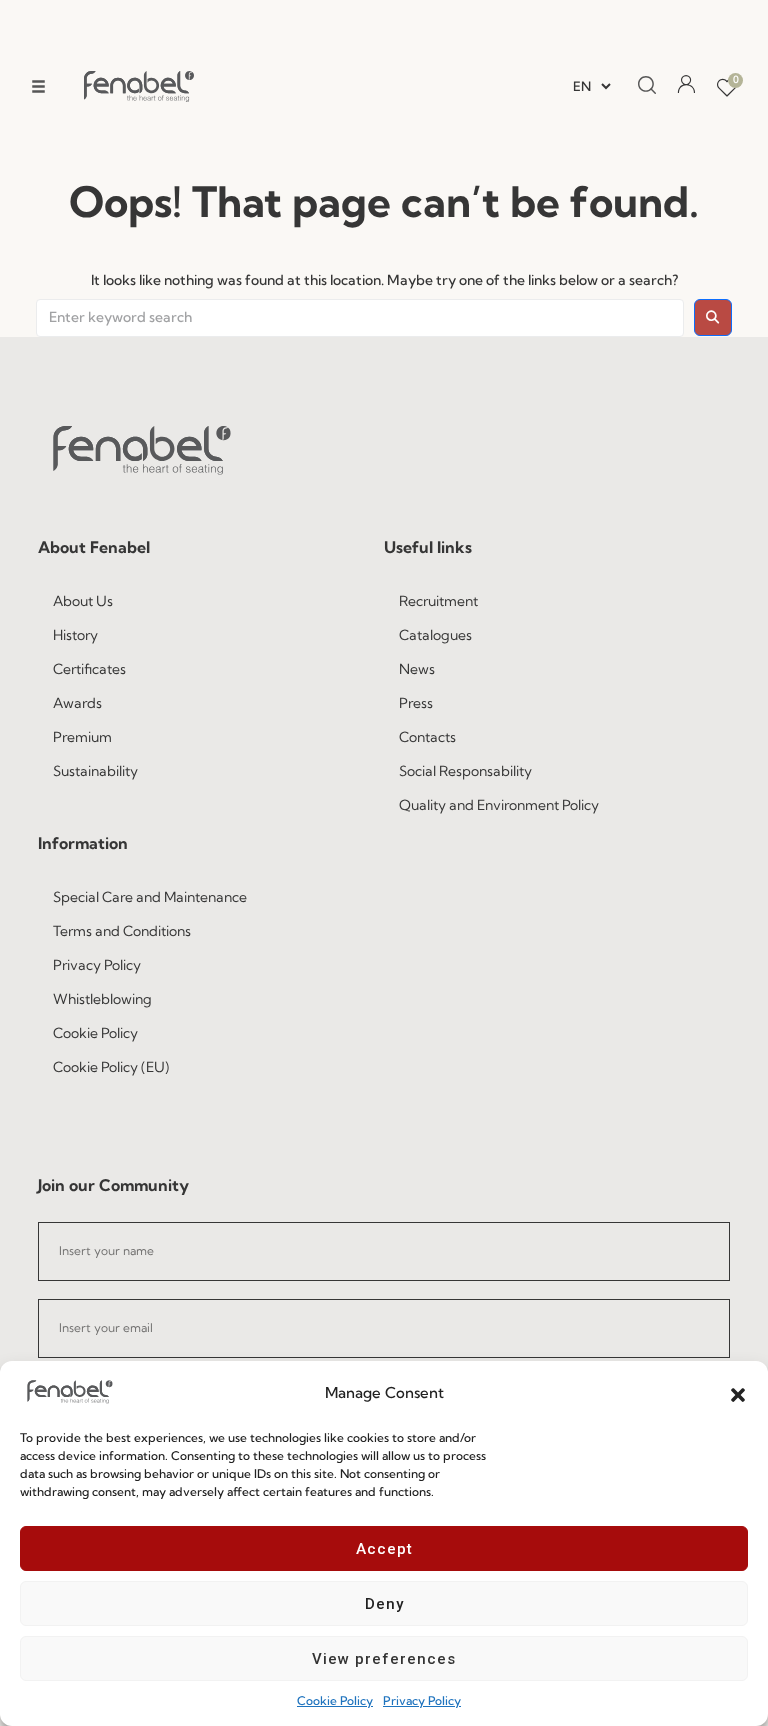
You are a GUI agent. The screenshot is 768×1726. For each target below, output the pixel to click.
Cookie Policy (335, 1700)
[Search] (641, 86)
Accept (384, 1549)
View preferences (384, 1659)
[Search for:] (360, 318)
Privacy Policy (422, 1700)
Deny (384, 1604)
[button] (738, 1393)
